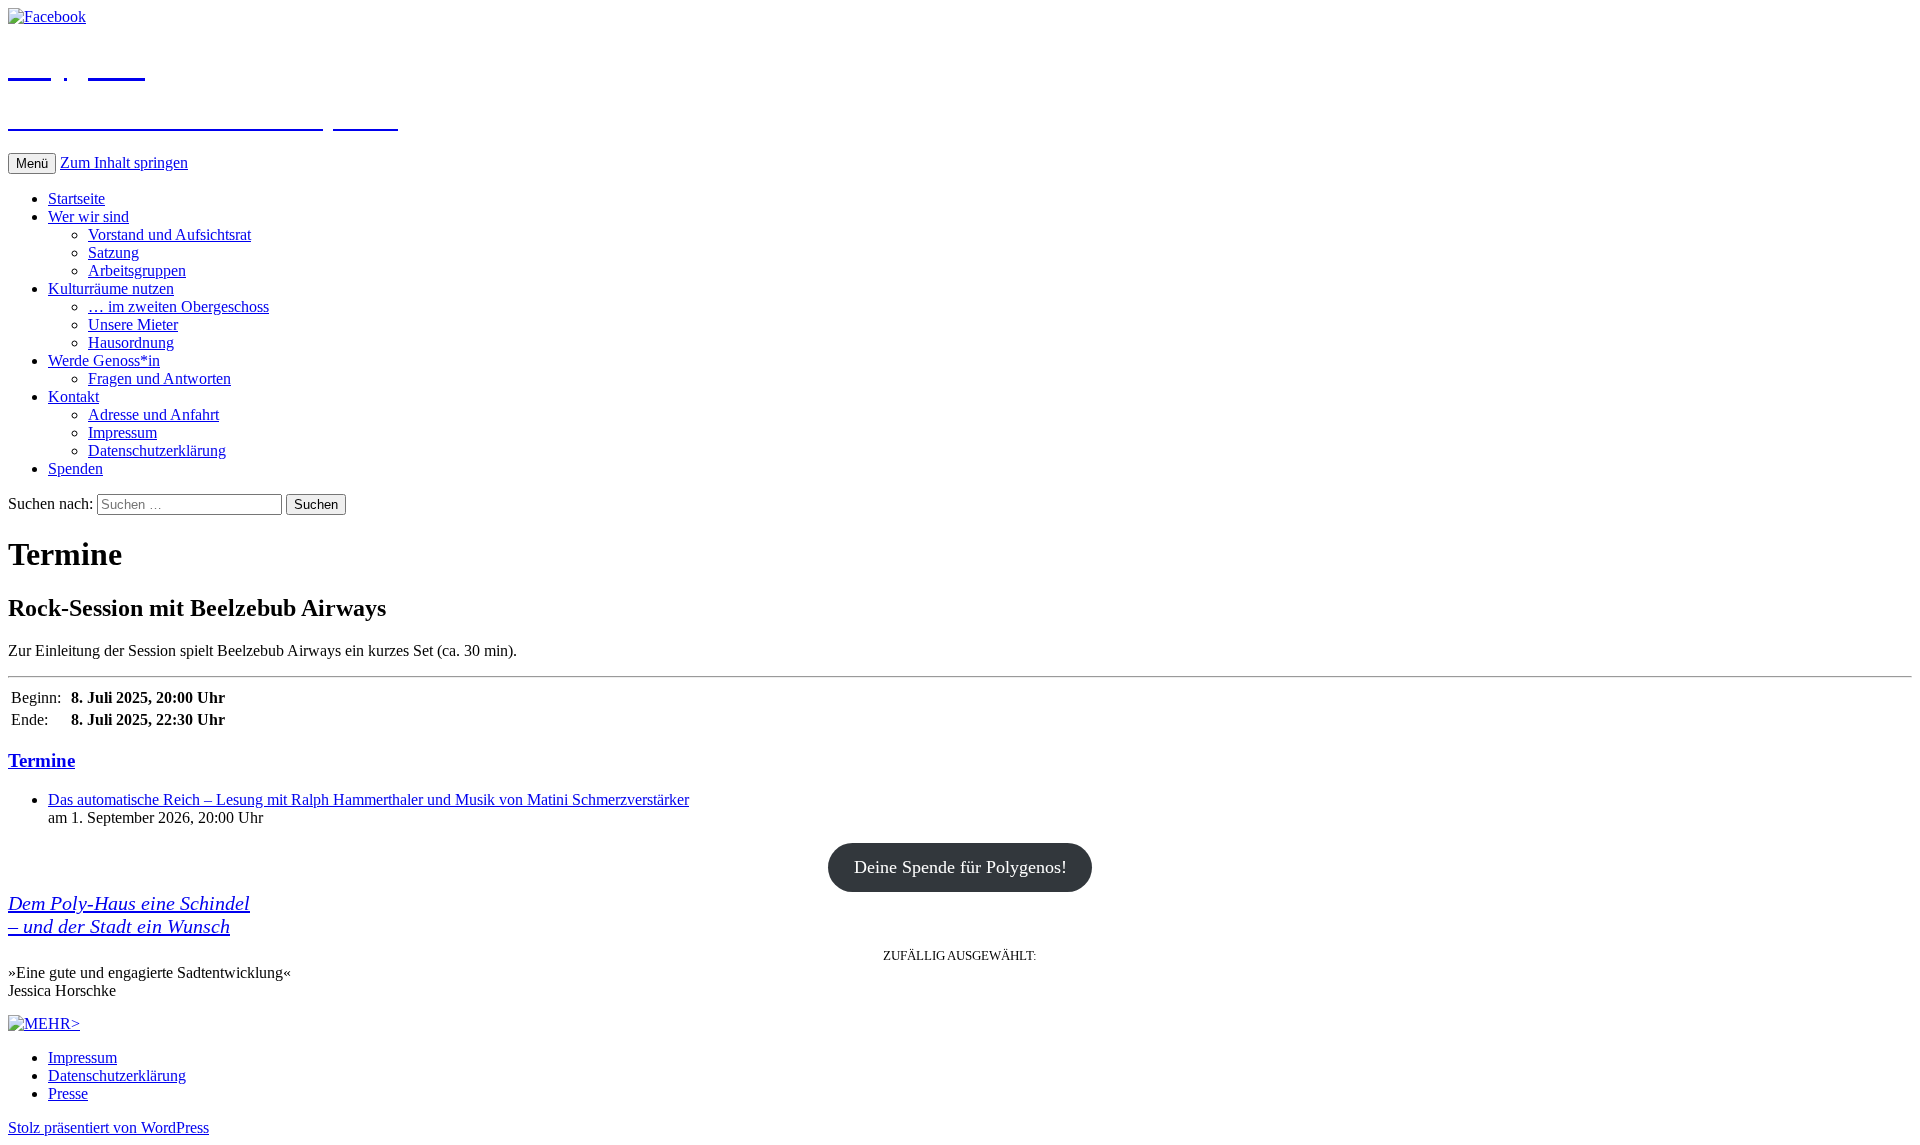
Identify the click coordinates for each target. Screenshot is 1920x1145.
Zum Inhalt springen (124, 162)
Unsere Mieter (133, 324)
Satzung (113, 252)
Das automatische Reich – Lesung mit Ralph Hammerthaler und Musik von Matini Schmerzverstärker (368, 799)
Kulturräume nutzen (111, 288)
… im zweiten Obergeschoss (178, 306)
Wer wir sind (88, 216)
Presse (68, 1093)
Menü (32, 163)
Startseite (76, 198)
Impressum (122, 432)
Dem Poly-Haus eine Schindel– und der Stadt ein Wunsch (129, 914)
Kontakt (73, 396)
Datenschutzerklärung (157, 450)
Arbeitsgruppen (137, 270)
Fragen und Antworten (159, 378)
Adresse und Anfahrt (153, 414)
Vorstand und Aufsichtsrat (169, 234)
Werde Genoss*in (104, 360)
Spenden (75, 468)
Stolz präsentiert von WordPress (108, 1127)
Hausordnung (131, 342)
